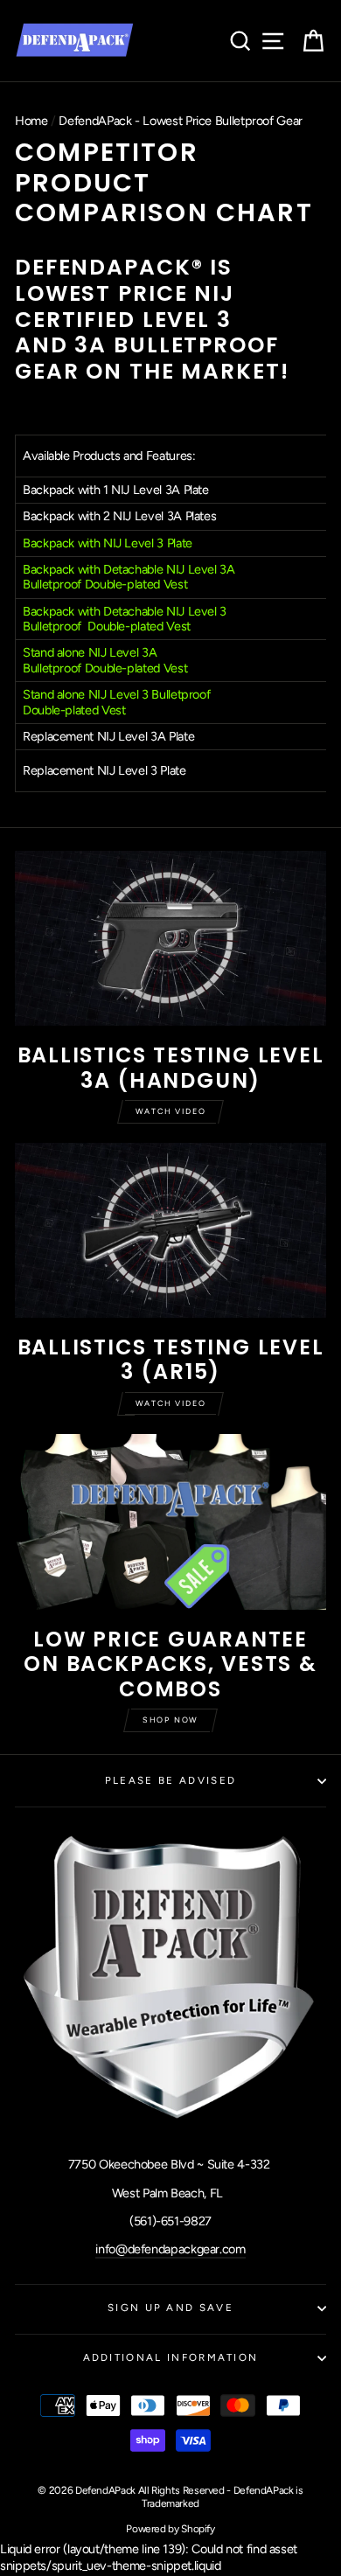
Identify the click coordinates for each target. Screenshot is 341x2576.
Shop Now (170, 1720)
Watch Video (171, 1111)
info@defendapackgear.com (170, 2249)
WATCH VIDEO (171, 1403)
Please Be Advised (170, 1780)
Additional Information (171, 2357)
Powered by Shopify (170, 2529)
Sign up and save (170, 2308)
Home (31, 121)
